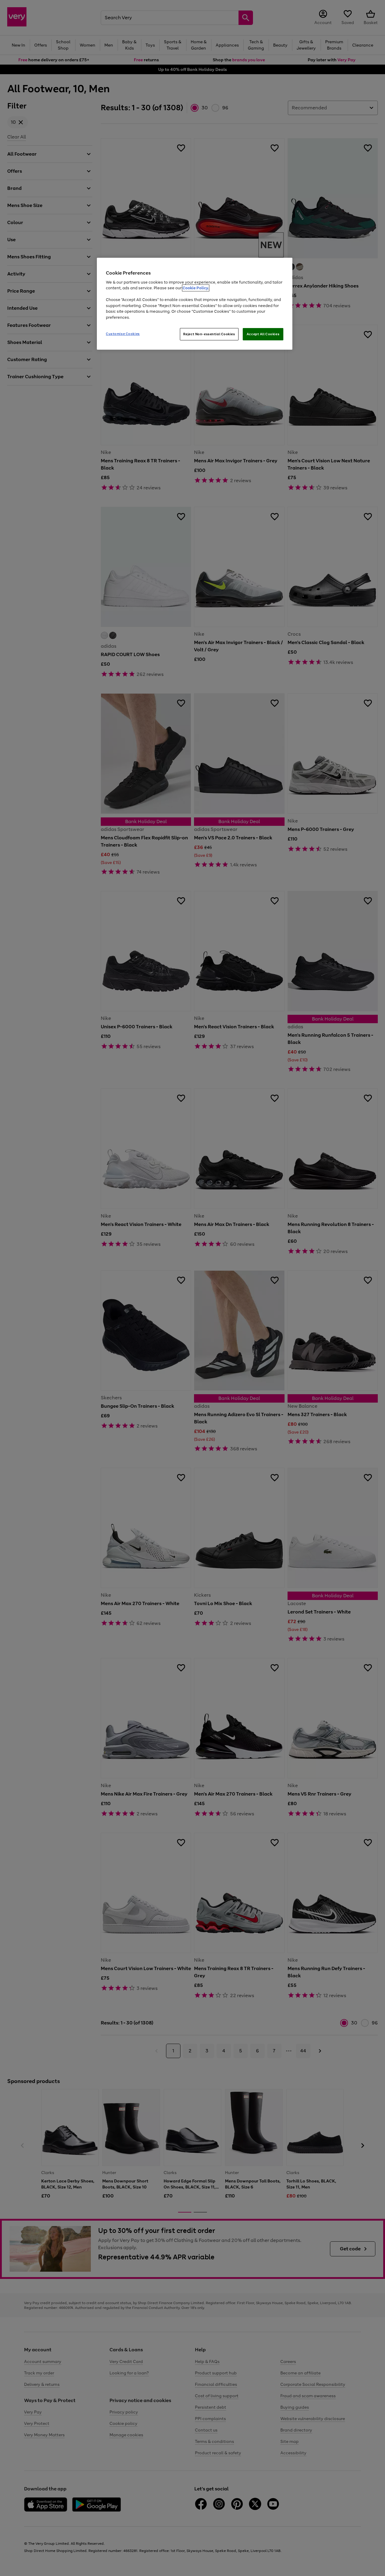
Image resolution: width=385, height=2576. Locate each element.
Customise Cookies (123, 334)
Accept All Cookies (263, 334)
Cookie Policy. (196, 288)
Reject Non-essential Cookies (209, 334)
